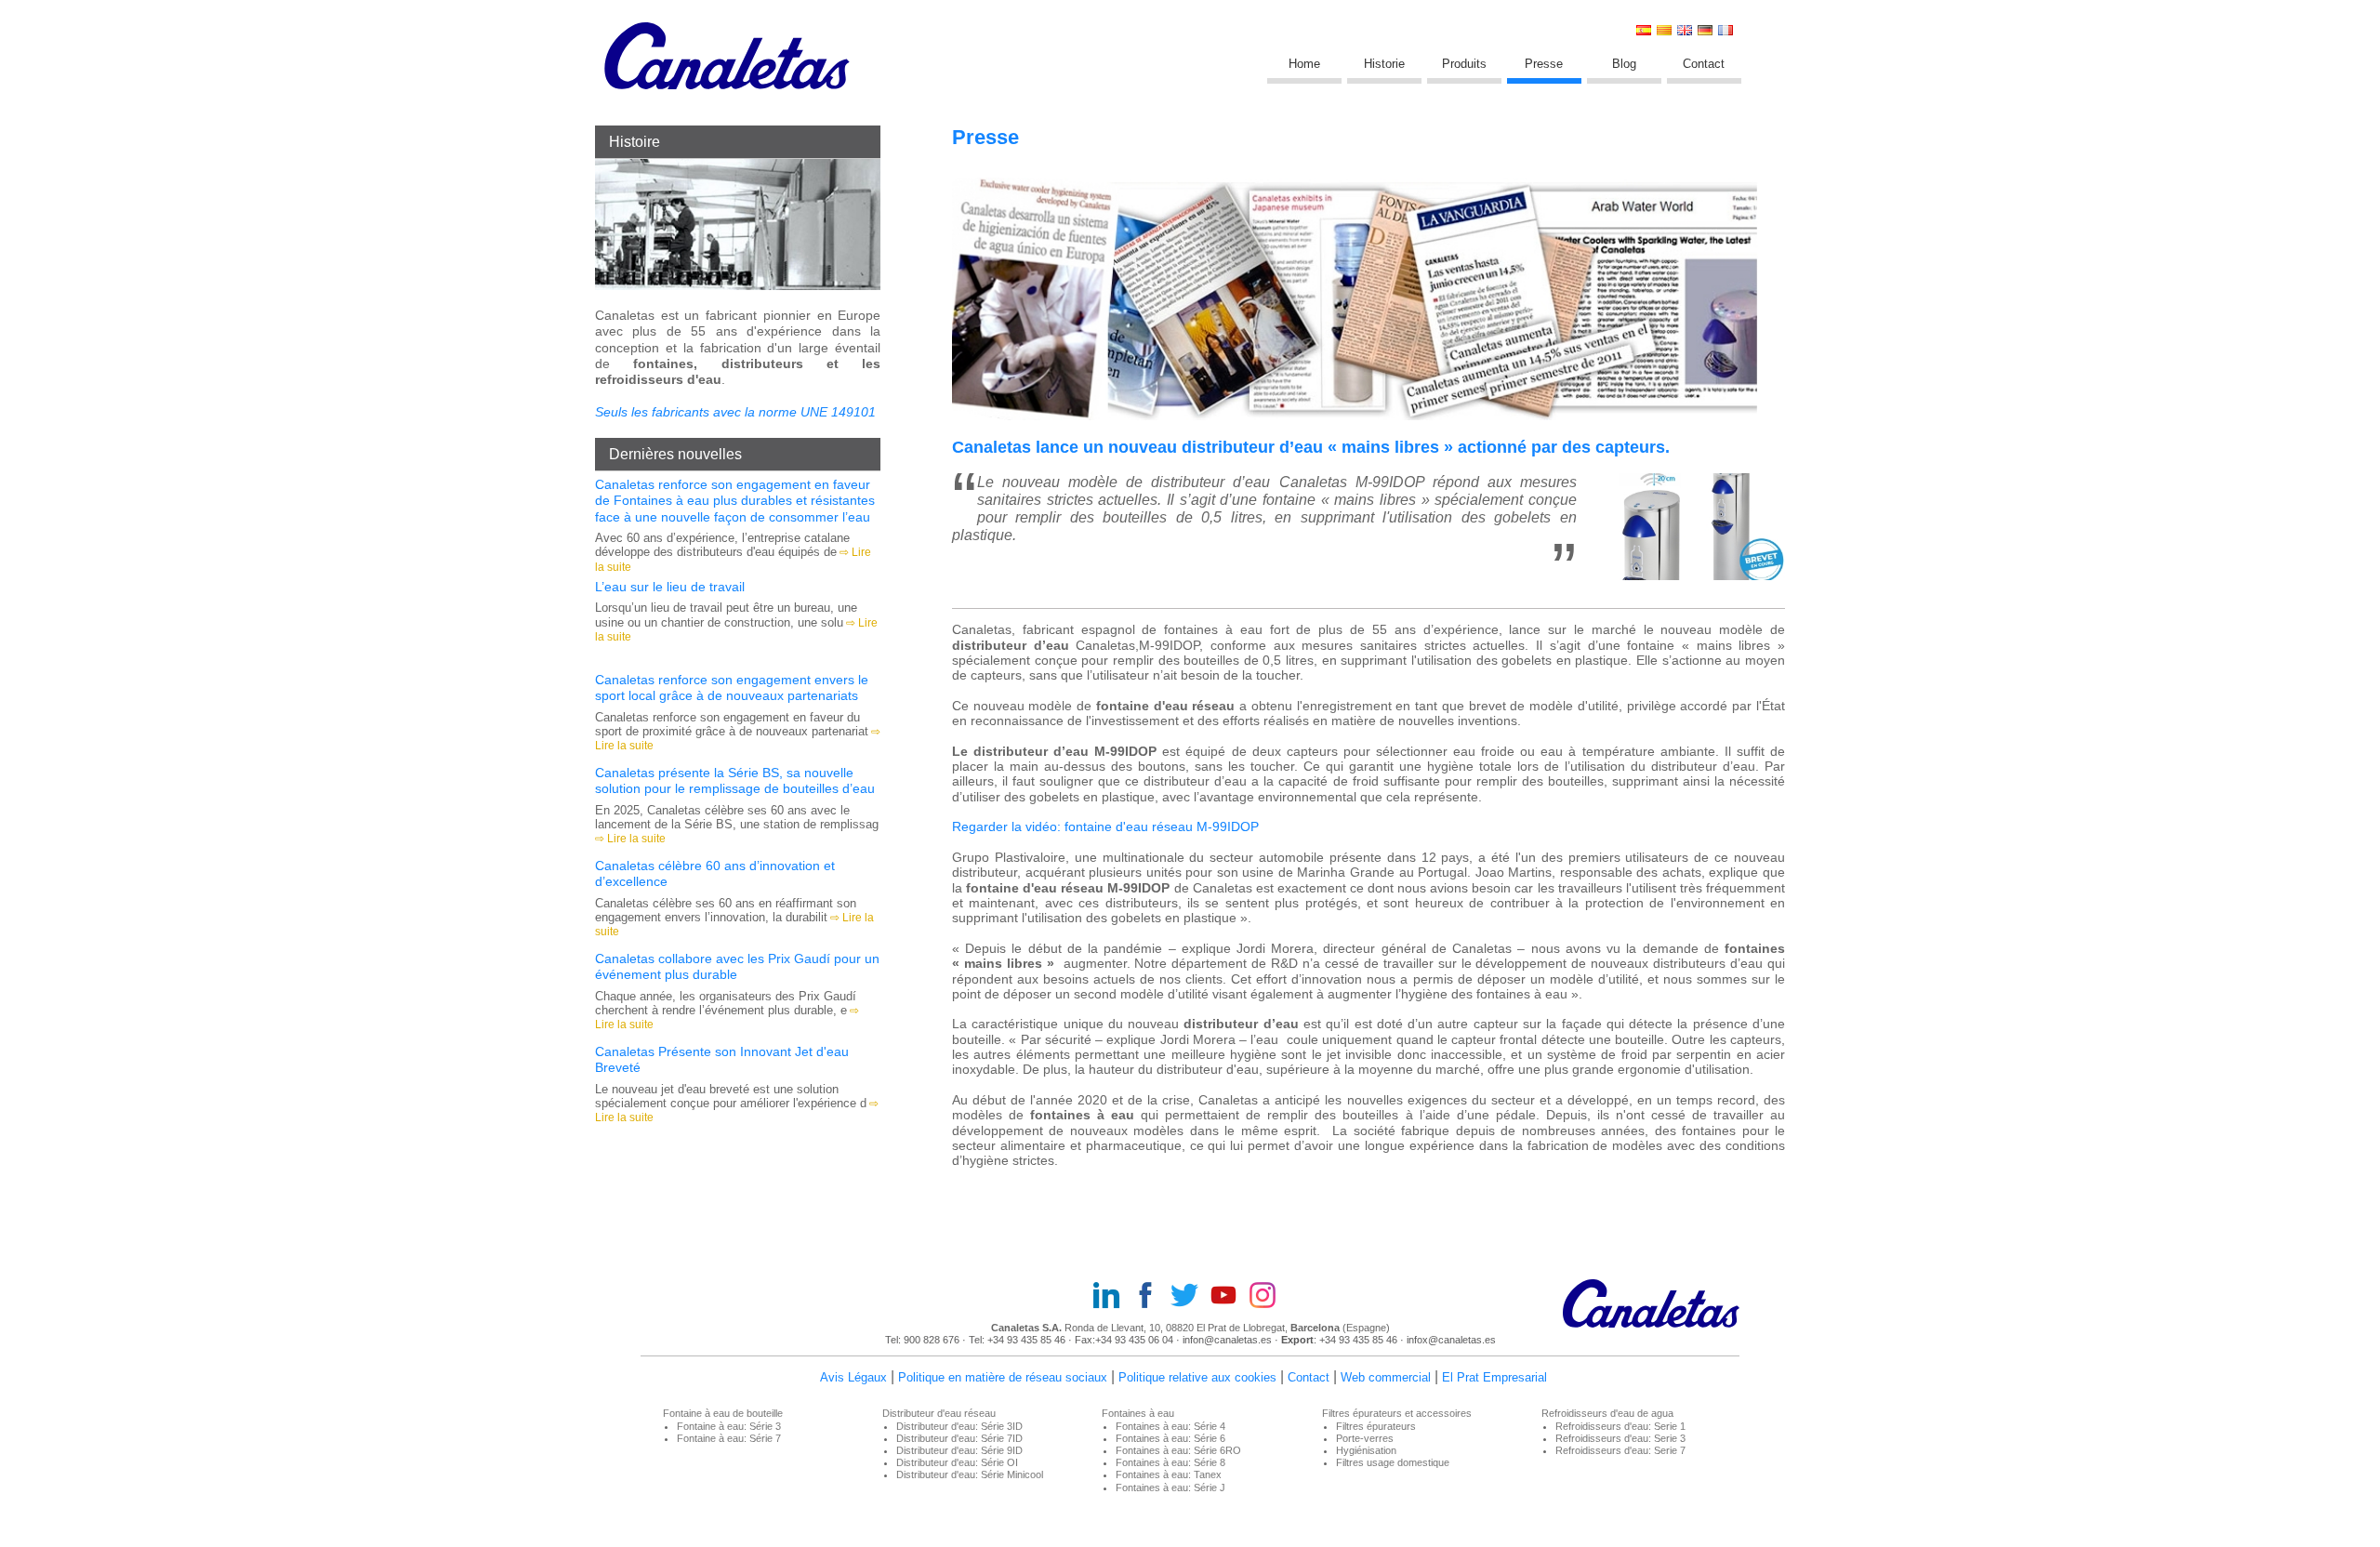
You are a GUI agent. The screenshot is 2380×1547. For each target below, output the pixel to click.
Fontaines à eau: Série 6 (1170, 1438)
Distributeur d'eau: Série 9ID (959, 1450)
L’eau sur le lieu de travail (670, 587)
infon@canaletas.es (1227, 1340)
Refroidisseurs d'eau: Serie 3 (1620, 1438)
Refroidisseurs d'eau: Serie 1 (1620, 1426)
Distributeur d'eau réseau (939, 1413)
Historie (1384, 64)
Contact (1704, 64)
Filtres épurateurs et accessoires (1397, 1413)
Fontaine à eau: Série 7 (729, 1438)
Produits (1464, 64)
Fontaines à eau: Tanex (1169, 1474)
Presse (1544, 64)
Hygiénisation (1366, 1450)
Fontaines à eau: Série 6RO (1178, 1450)
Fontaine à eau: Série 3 (729, 1426)
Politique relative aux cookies (1197, 1377)
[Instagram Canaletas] (1268, 1297)
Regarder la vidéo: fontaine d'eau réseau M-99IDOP (1107, 827)
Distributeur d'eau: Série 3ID (959, 1426)
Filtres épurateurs (1376, 1426)
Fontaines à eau (1138, 1413)
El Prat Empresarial (1494, 1377)
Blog (1624, 64)
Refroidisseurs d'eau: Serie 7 (1620, 1450)
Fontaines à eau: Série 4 (1170, 1426)
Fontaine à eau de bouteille (723, 1413)
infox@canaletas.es (1451, 1340)
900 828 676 (933, 1340)
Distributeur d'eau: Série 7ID (959, 1438)
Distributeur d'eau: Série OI (957, 1462)
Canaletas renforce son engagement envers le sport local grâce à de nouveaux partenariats (732, 688)
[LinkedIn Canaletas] (1112, 1297)
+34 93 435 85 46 (1026, 1340)
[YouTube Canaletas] (1229, 1297)
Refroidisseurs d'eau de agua (1607, 1413)
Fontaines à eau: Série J (1170, 1487)
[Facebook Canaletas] (1151, 1297)
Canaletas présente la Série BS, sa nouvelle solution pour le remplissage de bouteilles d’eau (735, 780)
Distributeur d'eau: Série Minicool (970, 1474)
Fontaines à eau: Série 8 (1170, 1462)
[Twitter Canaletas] (1190, 1297)
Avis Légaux (853, 1377)
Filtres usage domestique (1393, 1462)
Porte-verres (1365, 1438)
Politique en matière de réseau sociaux (1003, 1377)
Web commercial (1386, 1377)
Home (1304, 64)
